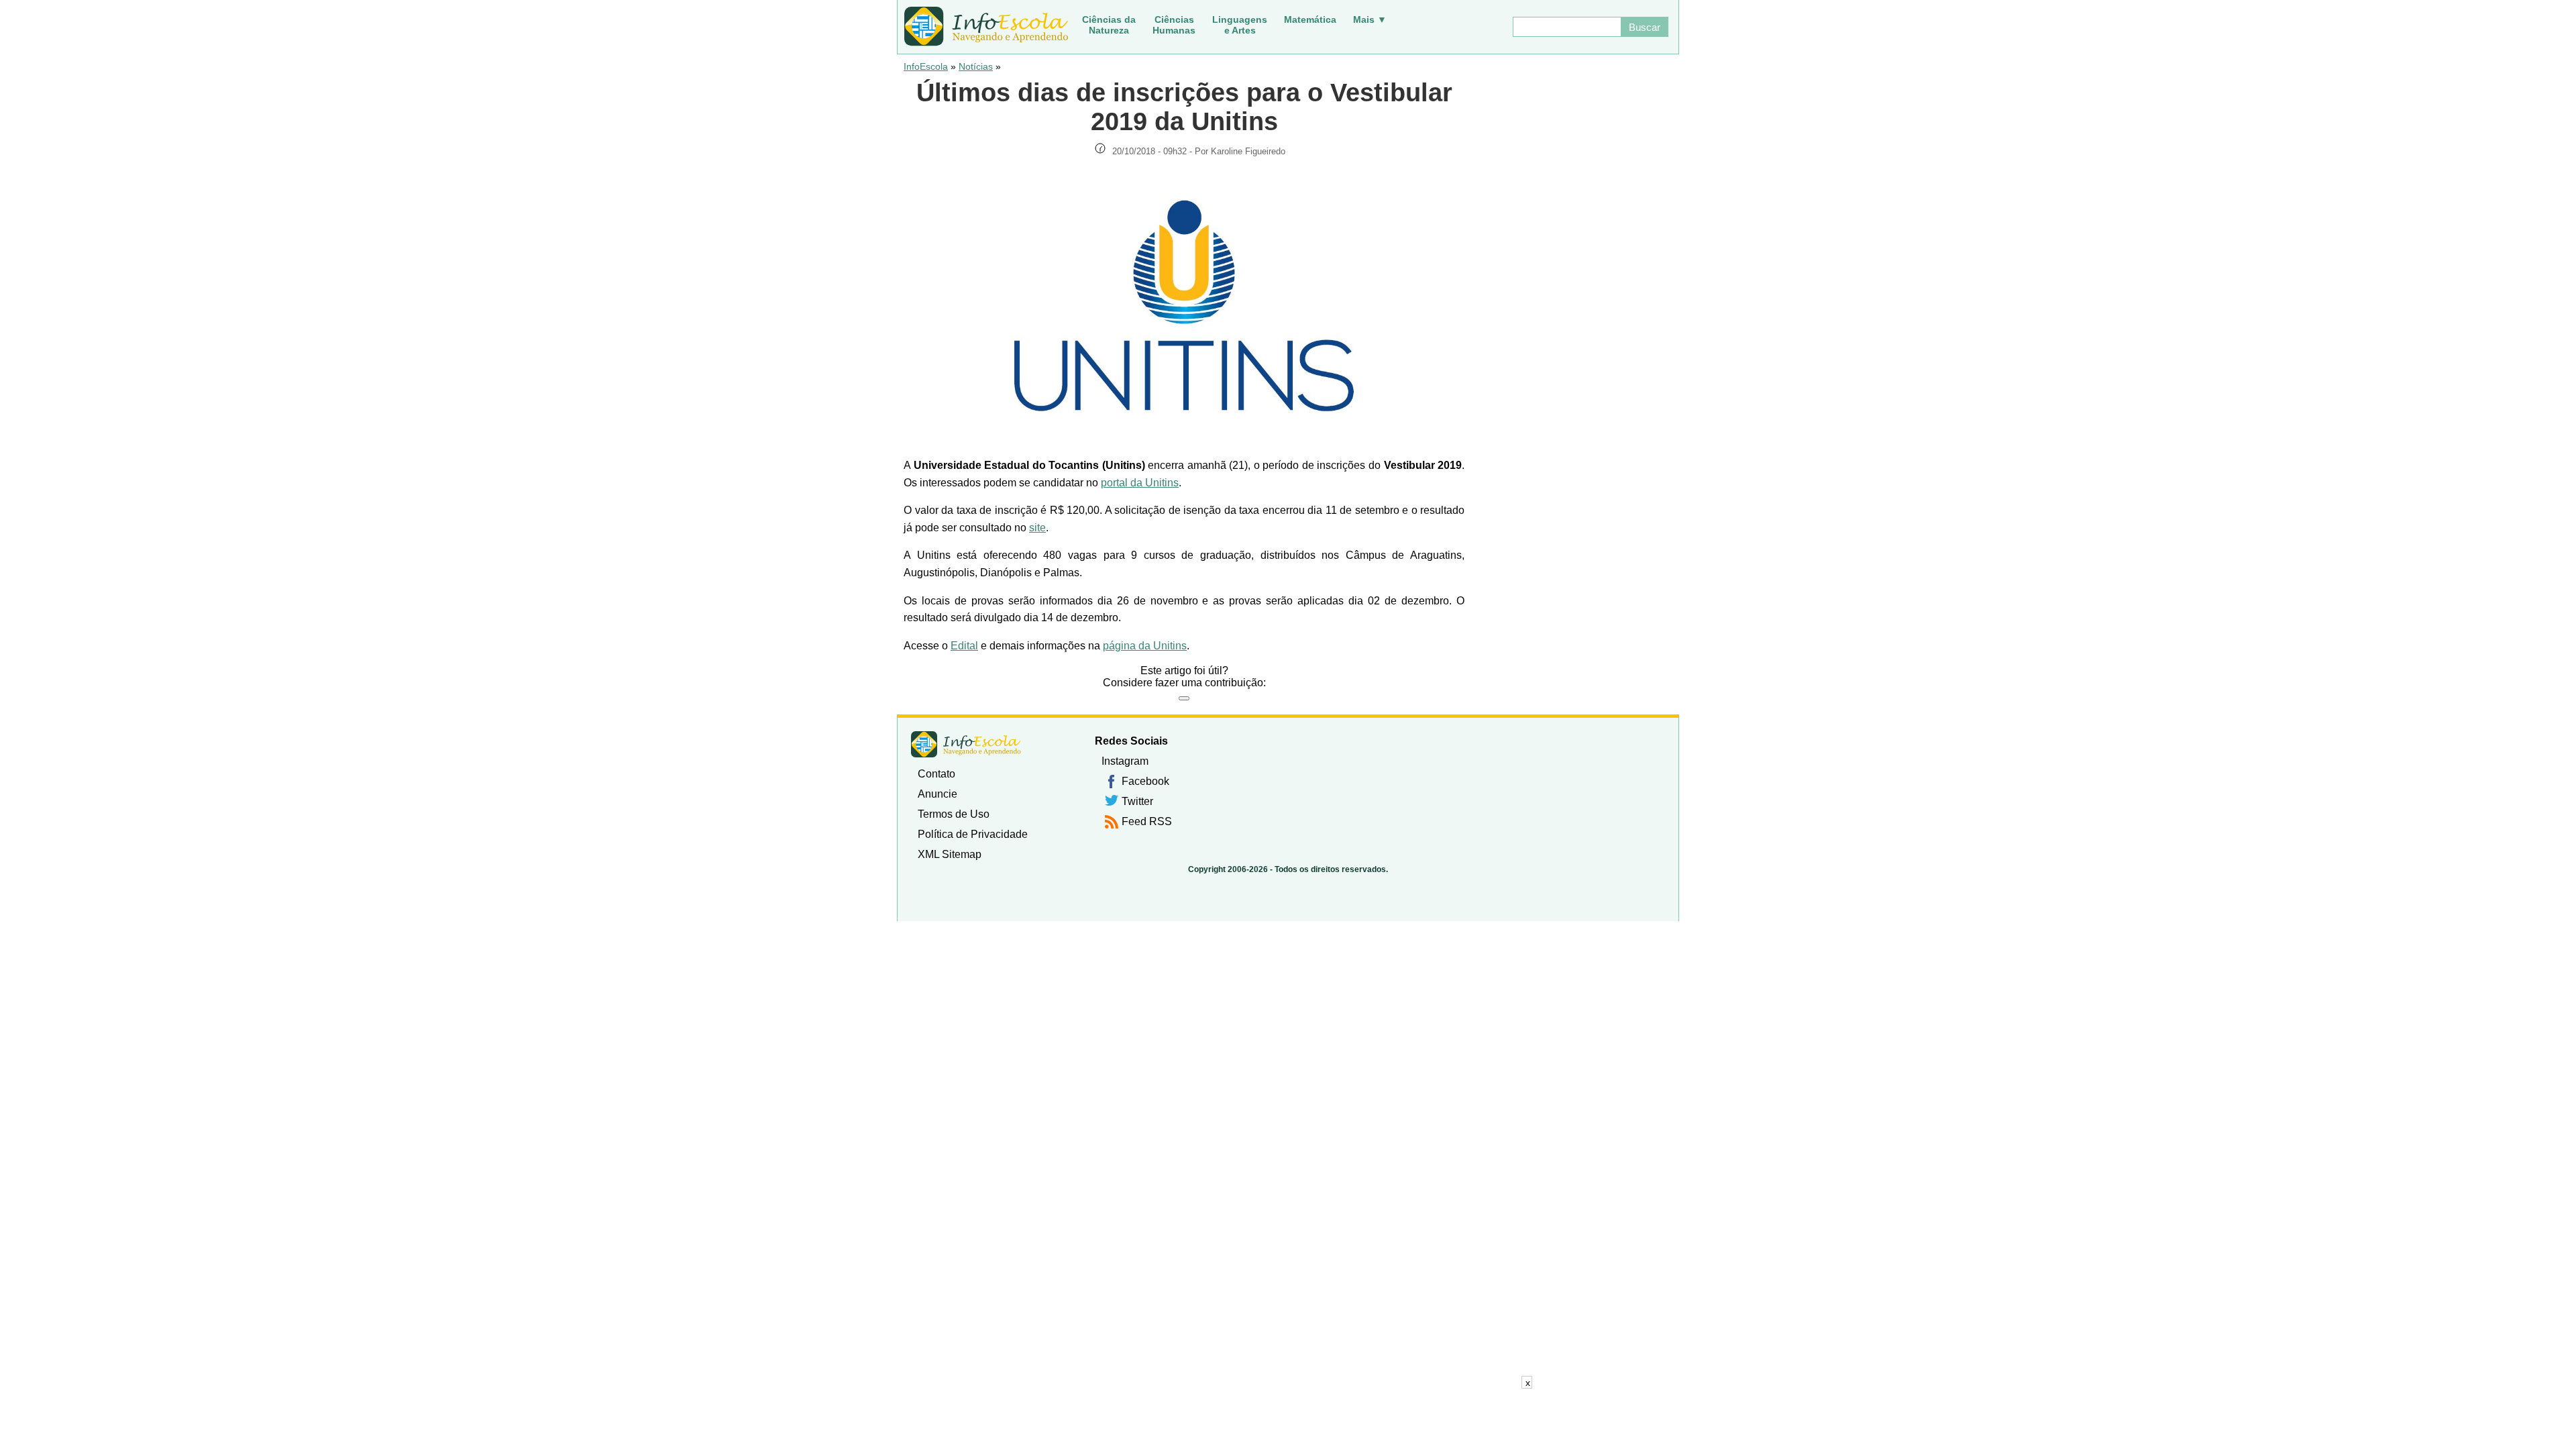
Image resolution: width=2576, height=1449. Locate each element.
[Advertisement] (1288, 1419)
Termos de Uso (954, 814)
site (1037, 528)
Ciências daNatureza (1109, 25)
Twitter (1137, 801)
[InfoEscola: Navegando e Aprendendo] (986, 27)
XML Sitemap (950, 854)
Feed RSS (1147, 821)
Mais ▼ (1370, 19)
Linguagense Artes (1240, 25)
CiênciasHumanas (1174, 25)
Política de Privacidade (973, 834)
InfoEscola (926, 66)
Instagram (1125, 761)
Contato (936, 774)
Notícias (976, 66)
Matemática (1310, 19)
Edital (964, 646)
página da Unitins (1145, 646)
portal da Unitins (1140, 483)
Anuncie (937, 794)
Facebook (1145, 781)
